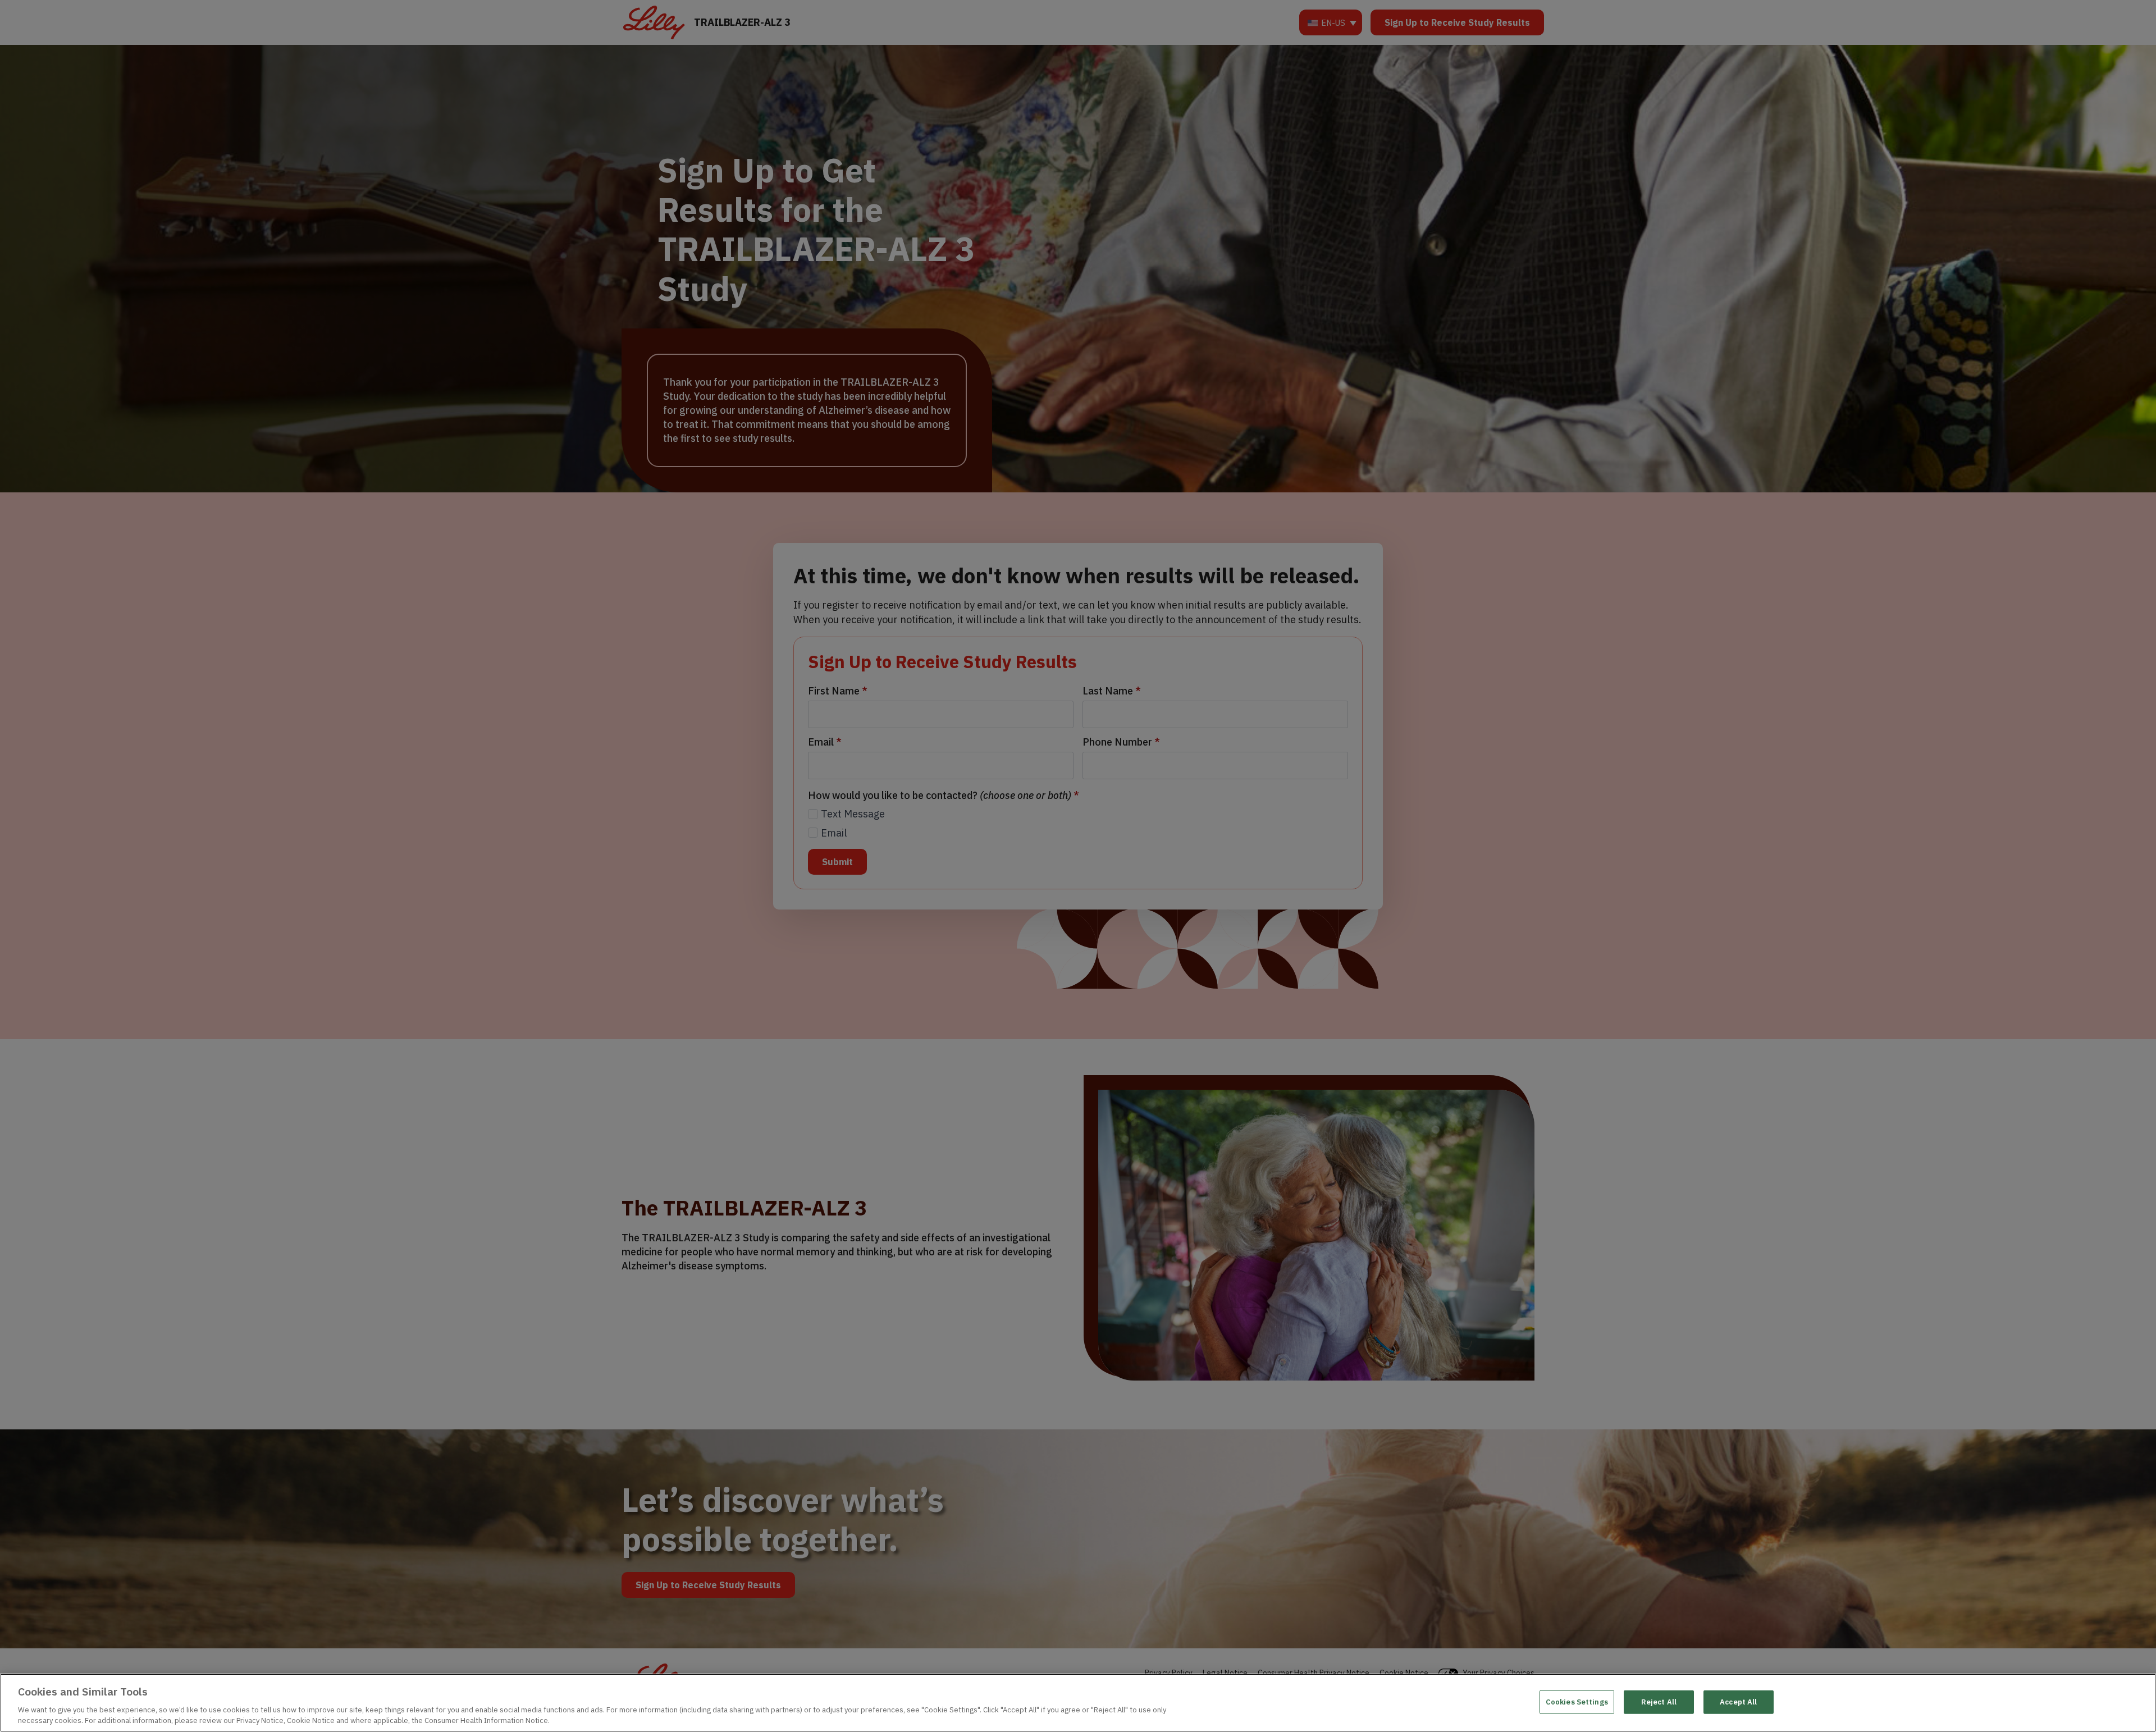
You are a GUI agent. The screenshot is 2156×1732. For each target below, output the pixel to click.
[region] (1078, 1703)
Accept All (1738, 1702)
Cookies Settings (1577, 1702)
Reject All (1659, 1702)
